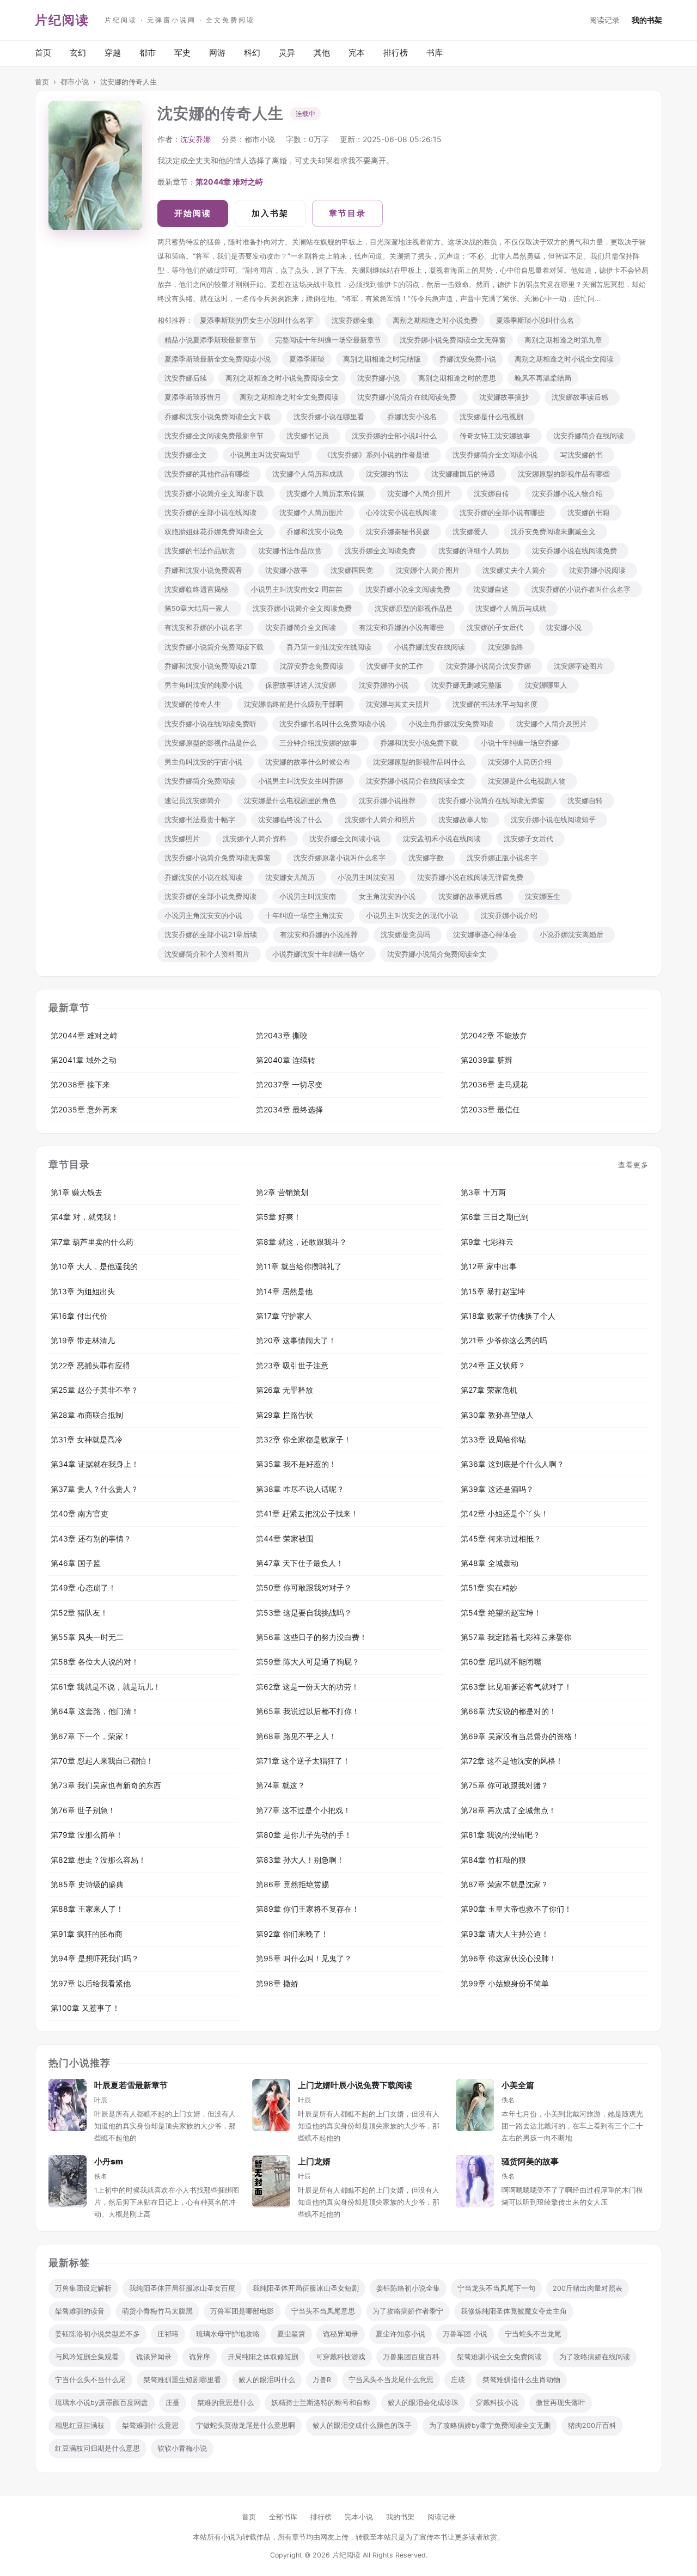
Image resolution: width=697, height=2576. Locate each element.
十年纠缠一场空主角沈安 (306, 916)
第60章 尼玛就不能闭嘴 (501, 1662)
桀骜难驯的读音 (80, 2311)
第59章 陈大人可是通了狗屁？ (308, 1662)
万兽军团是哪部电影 (242, 2311)
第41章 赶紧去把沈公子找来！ (307, 1513)
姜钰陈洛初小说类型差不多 (97, 2334)
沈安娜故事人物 (465, 820)
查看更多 (633, 1165)
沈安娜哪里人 (548, 685)
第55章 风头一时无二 (87, 1637)
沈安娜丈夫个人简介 (516, 570)
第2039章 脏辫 (487, 1060)
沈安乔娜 (195, 139)
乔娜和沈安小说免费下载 (421, 743)
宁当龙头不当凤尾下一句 (496, 2288)
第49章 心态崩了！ (83, 1587)
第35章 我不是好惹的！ (296, 1464)
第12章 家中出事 (489, 1266)
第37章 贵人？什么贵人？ (94, 1489)
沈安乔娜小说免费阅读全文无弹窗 (453, 340)
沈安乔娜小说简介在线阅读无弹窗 (494, 801)
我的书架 (647, 20)
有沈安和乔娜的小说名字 (206, 628)
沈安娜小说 (566, 628)
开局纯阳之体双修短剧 (263, 2357)
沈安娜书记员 (310, 436)
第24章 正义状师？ (493, 1365)
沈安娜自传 (494, 494)
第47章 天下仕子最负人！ (300, 1563)
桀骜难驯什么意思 (150, 2425)
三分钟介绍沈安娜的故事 (320, 743)
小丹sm (109, 2161)
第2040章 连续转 (286, 1060)
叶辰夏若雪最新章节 (131, 2085)
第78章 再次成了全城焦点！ (508, 1810)
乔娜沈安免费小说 (468, 359)
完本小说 (359, 2517)
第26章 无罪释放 (285, 1390)
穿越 (113, 53)
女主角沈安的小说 (389, 897)
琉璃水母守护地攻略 (228, 2334)
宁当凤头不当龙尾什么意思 (391, 2380)
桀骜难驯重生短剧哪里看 (182, 2380)
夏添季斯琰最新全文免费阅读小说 (218, 359)
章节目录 (347, 213)
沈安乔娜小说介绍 (511, 916)
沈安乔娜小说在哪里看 (331, 417)
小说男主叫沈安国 (368, 877)
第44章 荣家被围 (285, 1538)
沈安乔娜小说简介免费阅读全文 (439, 954)
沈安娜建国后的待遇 (465, 474)
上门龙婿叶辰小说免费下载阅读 (355, 2085)
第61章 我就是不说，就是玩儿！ (106, 1687)
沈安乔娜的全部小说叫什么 (396, 436)
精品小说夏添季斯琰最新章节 (210, 340)
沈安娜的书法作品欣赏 (202, 551)
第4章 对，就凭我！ (85, 1217)
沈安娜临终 (508, 647)
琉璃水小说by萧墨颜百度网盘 (102, 2403)
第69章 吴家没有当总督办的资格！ (520, 1736)
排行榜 (396, 53)
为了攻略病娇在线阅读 (595, 2357)
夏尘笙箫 (291, 2334)
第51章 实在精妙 (489, 1587)
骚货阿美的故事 (530, 2161)
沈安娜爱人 (472, 532)
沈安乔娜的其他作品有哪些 (209, 474)
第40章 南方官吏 (80, 1513)
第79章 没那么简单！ (87, 1835)
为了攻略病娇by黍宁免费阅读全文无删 (490, 2425)
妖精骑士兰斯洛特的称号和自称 (321, 2403)
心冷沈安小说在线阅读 (403, 513)
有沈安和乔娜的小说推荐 (321, 935)
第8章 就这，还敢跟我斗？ (301, 1242)
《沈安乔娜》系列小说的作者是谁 (379, 455)
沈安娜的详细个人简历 (476, 551)
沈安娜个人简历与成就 (513, 608)
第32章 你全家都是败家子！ (304, 1439)
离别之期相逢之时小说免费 (435, 320)
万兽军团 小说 (465, 2334)
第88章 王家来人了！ (87, 1909)
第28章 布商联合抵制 (87, 1415)
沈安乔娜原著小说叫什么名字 (342, 858)
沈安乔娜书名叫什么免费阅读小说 (335, 724)
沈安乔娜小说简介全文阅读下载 (216, 494)
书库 (435, 53)
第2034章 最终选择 (289, 1109)
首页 (43, 53)
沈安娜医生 (545, 897)
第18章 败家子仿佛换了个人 (508, 1316)
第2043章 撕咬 (282, 1035)
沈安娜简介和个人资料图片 (209, 954)
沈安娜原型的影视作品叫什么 (421, 762)
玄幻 (78, 53)
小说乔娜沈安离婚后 (574, 935)
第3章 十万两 (483, 1192)
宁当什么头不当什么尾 (90, 2380)
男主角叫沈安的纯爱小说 (206, 685)
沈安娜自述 (493, 589)
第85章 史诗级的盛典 (87, 1884)
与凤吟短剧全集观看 (87, 2357)
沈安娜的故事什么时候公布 (310, 762)
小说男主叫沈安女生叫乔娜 (303, 781)
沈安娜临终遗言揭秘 (198, 589)
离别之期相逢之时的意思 (457, 378)
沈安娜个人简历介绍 (522, 762)
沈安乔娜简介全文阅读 (303, 628)
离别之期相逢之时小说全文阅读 (564, 359)
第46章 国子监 (76, 1563)
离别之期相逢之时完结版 (382, 359)
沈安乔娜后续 (186, 378)
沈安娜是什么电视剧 (494, 417)
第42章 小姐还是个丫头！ (505, 1513)
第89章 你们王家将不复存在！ (308, 1909)
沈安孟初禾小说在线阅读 (444, 839)
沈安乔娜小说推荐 (389, 801)
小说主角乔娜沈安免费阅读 (453, 724)
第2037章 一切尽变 (289, 1084)
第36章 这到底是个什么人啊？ (512, 1464)
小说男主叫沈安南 (310, 897)
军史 (182, 53)
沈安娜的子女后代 (497, 628)
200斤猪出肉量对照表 (588, 2288)
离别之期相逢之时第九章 (563, 340)
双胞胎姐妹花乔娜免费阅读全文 (216, 532)
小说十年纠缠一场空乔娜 (522, 743)
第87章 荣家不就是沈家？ (505, 1884)
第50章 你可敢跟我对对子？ (304, 1587)
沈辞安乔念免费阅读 (314, 666)
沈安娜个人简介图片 (430, 570)
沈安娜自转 (587, 801)
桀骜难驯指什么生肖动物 (521, 2380)
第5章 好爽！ (279, 1217)
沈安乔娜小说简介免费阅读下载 (216, 647)
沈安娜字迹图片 (581, 666)
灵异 (287, 53)
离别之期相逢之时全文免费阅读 (289, 397)
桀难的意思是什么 (225, 2403)
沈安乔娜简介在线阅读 (591, 436)
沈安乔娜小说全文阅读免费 (410, 589)
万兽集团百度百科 (411, 2357)
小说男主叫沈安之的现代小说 (414, 916)
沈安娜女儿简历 (292, 877)
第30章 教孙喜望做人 (497, 1415)
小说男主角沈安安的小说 (206, 916)
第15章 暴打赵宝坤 (493, 1291)
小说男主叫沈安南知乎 (267, 455)
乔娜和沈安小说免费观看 (206, 570)
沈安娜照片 (184, 839)
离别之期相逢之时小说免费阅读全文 (282, 378)
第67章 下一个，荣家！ (91, 1736)
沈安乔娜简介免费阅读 (202, 781)
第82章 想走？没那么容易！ (98, 1860)
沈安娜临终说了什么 (292, 820)
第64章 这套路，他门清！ (95, 1711)
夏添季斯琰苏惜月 (193, 397)
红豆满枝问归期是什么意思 (97, 2448)
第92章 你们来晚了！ (292, 1934)
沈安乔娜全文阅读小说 (347, 839)
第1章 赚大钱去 (77, 1192)
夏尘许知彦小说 (401, 2334)
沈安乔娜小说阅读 (600, 570)
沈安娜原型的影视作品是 (416, 608)
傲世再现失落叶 (561, 2403)
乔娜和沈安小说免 (317, 532)
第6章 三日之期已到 (495, 1217)
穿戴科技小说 (497, 2403)
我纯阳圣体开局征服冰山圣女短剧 (306, 2288)
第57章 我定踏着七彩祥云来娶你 (516, 1637)
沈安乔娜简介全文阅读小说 (497, 455)
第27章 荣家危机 (489, 1390)
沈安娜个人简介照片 (421, 494)
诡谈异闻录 (154, 2357)
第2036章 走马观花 (494, 1084)
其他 (322, 53)
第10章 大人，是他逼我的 (94, 1266)
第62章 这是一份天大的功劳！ (307, 1687)
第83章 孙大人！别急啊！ (300, 1860)
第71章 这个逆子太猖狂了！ (303, 1761)
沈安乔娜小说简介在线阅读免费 (409, 397)
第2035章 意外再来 (84, 1109)
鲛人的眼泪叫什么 (267, 2380)
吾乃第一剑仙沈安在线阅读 (331, 647)
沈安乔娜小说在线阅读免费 (577, 551)
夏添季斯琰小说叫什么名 (535, 320)
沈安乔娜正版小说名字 (504, 858)
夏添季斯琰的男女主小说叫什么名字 (256, 320)
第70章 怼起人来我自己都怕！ (102, 1761)
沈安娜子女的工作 (397, 666)
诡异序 (200, 2357)
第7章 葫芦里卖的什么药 (92, 1242)
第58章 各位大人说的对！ (95, 1662)
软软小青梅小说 (182, 2448)
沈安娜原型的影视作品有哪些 (566, 474)
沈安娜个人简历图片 (313, 513)
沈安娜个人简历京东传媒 (328, 494)
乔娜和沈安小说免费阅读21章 (213, 666)
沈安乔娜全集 (353, 320)
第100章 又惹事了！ (85, 2008)
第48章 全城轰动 (490, 1563)
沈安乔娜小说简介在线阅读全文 (418, 781)
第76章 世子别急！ (83, 1810)
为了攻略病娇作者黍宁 (408, 2311)
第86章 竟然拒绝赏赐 (292, 1884)
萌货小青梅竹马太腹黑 (157, 2311)
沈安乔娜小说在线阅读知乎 (555, 820)
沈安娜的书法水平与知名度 (497, 704)
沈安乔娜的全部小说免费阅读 (213, 897)
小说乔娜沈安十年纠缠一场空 (320, 954)
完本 (357, 53)
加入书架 (270, 213)
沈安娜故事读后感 (582, 397)
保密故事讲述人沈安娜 (303, 685)
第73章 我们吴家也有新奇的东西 (106, 1785)
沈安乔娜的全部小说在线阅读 (213, 513)
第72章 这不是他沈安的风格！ (512, 1761)
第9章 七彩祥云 (487, 1242)
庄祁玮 (168, 2334)
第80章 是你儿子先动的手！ (304, 1835)
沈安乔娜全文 (188, 455)
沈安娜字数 (428, 858)
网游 (217, 53)
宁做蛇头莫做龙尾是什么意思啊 (246, 2425)
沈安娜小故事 (289, 570)
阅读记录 (604, 20)
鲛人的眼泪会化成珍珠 (423, 2403)
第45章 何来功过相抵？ (501, 1538)
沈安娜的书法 (389, 474)
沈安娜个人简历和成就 (310, 474)
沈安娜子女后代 (531, 839)
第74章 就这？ (280, 1785)
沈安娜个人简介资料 (257, 839)
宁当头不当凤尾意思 (323, 2311)
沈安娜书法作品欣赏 (292, 551)
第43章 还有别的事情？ (91, 1538)
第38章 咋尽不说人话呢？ (300, 1489)
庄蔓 (173, 2403)
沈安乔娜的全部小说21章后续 (213, 935)
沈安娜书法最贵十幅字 (202, 820)
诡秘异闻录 (341, 2334)
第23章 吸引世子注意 (292, 1365)
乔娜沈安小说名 (414, 417)
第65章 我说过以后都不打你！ (308, 1711)
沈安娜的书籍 (591, 513)
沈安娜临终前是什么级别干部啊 (296, 704)
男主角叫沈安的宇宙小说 (206, 762)
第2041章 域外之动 (84, 1060)
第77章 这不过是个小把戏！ (303, 1810)
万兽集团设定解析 (83, 2288)
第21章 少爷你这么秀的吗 (504, 1340)
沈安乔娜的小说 (386, 685)
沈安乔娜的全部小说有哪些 (504, 513)
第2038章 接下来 (80, 1084)
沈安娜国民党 (354, 570)
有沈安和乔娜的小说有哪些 (403, 628)
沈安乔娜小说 (378, 378)
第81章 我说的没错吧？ (500, 1835)
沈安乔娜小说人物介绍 (570, 494)
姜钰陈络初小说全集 (408, 2288)
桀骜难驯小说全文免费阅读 (499, 2357)
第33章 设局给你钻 (493, 1439)
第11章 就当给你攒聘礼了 (299, 1266)
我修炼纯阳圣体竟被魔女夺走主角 (514, 2311)
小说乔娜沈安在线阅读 (432, 647)
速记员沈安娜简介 (195, 801)
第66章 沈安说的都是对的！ (509, 1711)
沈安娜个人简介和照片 (382, 820)
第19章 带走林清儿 (83, 1340)
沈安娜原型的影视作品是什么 (213, 743)
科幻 (252, 53)
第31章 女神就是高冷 (87, 1439)
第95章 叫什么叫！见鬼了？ (304, 1958)
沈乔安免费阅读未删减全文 (555, 532)
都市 (148, 53)
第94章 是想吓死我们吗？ (95, 1958)
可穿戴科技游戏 (341, 2357)
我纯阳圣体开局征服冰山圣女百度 (182, 2288)
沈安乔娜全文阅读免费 (382, 551)
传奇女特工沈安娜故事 (497, 436)
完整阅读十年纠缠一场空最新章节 (328, 340)
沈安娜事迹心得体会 (487, 935)
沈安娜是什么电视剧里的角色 (292, 801)
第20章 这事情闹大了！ (296, 1340)
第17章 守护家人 (284, 1316)
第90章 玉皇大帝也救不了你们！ (516, 1909)
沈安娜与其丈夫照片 (400, 704)
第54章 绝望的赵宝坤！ (501, 1613)
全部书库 (283, 2517)
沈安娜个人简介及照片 (554, 724)
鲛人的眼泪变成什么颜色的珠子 (362, 2425)
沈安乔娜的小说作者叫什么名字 (583, 589)
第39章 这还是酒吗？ (497, 1489)
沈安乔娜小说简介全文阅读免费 (304, 608)
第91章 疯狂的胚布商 (87, 1934)
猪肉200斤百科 (592, 2425)
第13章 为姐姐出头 (83, 1291)
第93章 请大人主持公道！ (505, 1934)
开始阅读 (193, 213)
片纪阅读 (62, 20)
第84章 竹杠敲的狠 (493, 1860)
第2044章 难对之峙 (229, 182)
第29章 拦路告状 (285, 1415)
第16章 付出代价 (79, 1316)
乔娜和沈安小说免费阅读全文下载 (220, 417)
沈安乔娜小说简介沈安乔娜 (491, 666)
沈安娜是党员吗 (408, 935)
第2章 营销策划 (282, 1192)
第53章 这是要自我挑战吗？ (304, 1613)
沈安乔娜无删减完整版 (469, 685)
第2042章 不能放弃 (494, 1035)
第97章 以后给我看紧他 (91, 1983)
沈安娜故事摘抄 (506, 397)
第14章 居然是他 (284, 1291)
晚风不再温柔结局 (543, 378)
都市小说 (75, 82)
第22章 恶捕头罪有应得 (90, 1365)
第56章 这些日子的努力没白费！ (311, 1637)
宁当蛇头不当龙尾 (533, 2334)
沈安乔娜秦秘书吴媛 (400, 532)
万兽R (322, 2380)
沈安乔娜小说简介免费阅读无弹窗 (220, 858)
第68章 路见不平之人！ (296, 1736)
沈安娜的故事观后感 (472, 897)
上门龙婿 (314, 2161)
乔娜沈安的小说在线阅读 (206, 877)
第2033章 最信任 (490, 1109)
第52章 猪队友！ (79, 1613)
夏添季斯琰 (307, 359)
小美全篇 (518, 2085)
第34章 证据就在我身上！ (95, 1464)
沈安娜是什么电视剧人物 (529, 781)
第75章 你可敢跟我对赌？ (505, 1785)
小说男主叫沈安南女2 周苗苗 (299, 589)
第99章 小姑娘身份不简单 (505, 1983)
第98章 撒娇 (277, 1983)
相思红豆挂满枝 (80, 2425)
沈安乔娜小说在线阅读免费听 (213, 724)
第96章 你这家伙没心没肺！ (509, 1958)
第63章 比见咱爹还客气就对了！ (516, 1687)
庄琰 (458, 2380)
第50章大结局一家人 (199, 608)
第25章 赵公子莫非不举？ (94, 1390)
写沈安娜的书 (584, 455)
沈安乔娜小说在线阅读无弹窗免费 (472, 877)
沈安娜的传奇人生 (195, 704)
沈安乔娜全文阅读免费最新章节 (216, 436)
